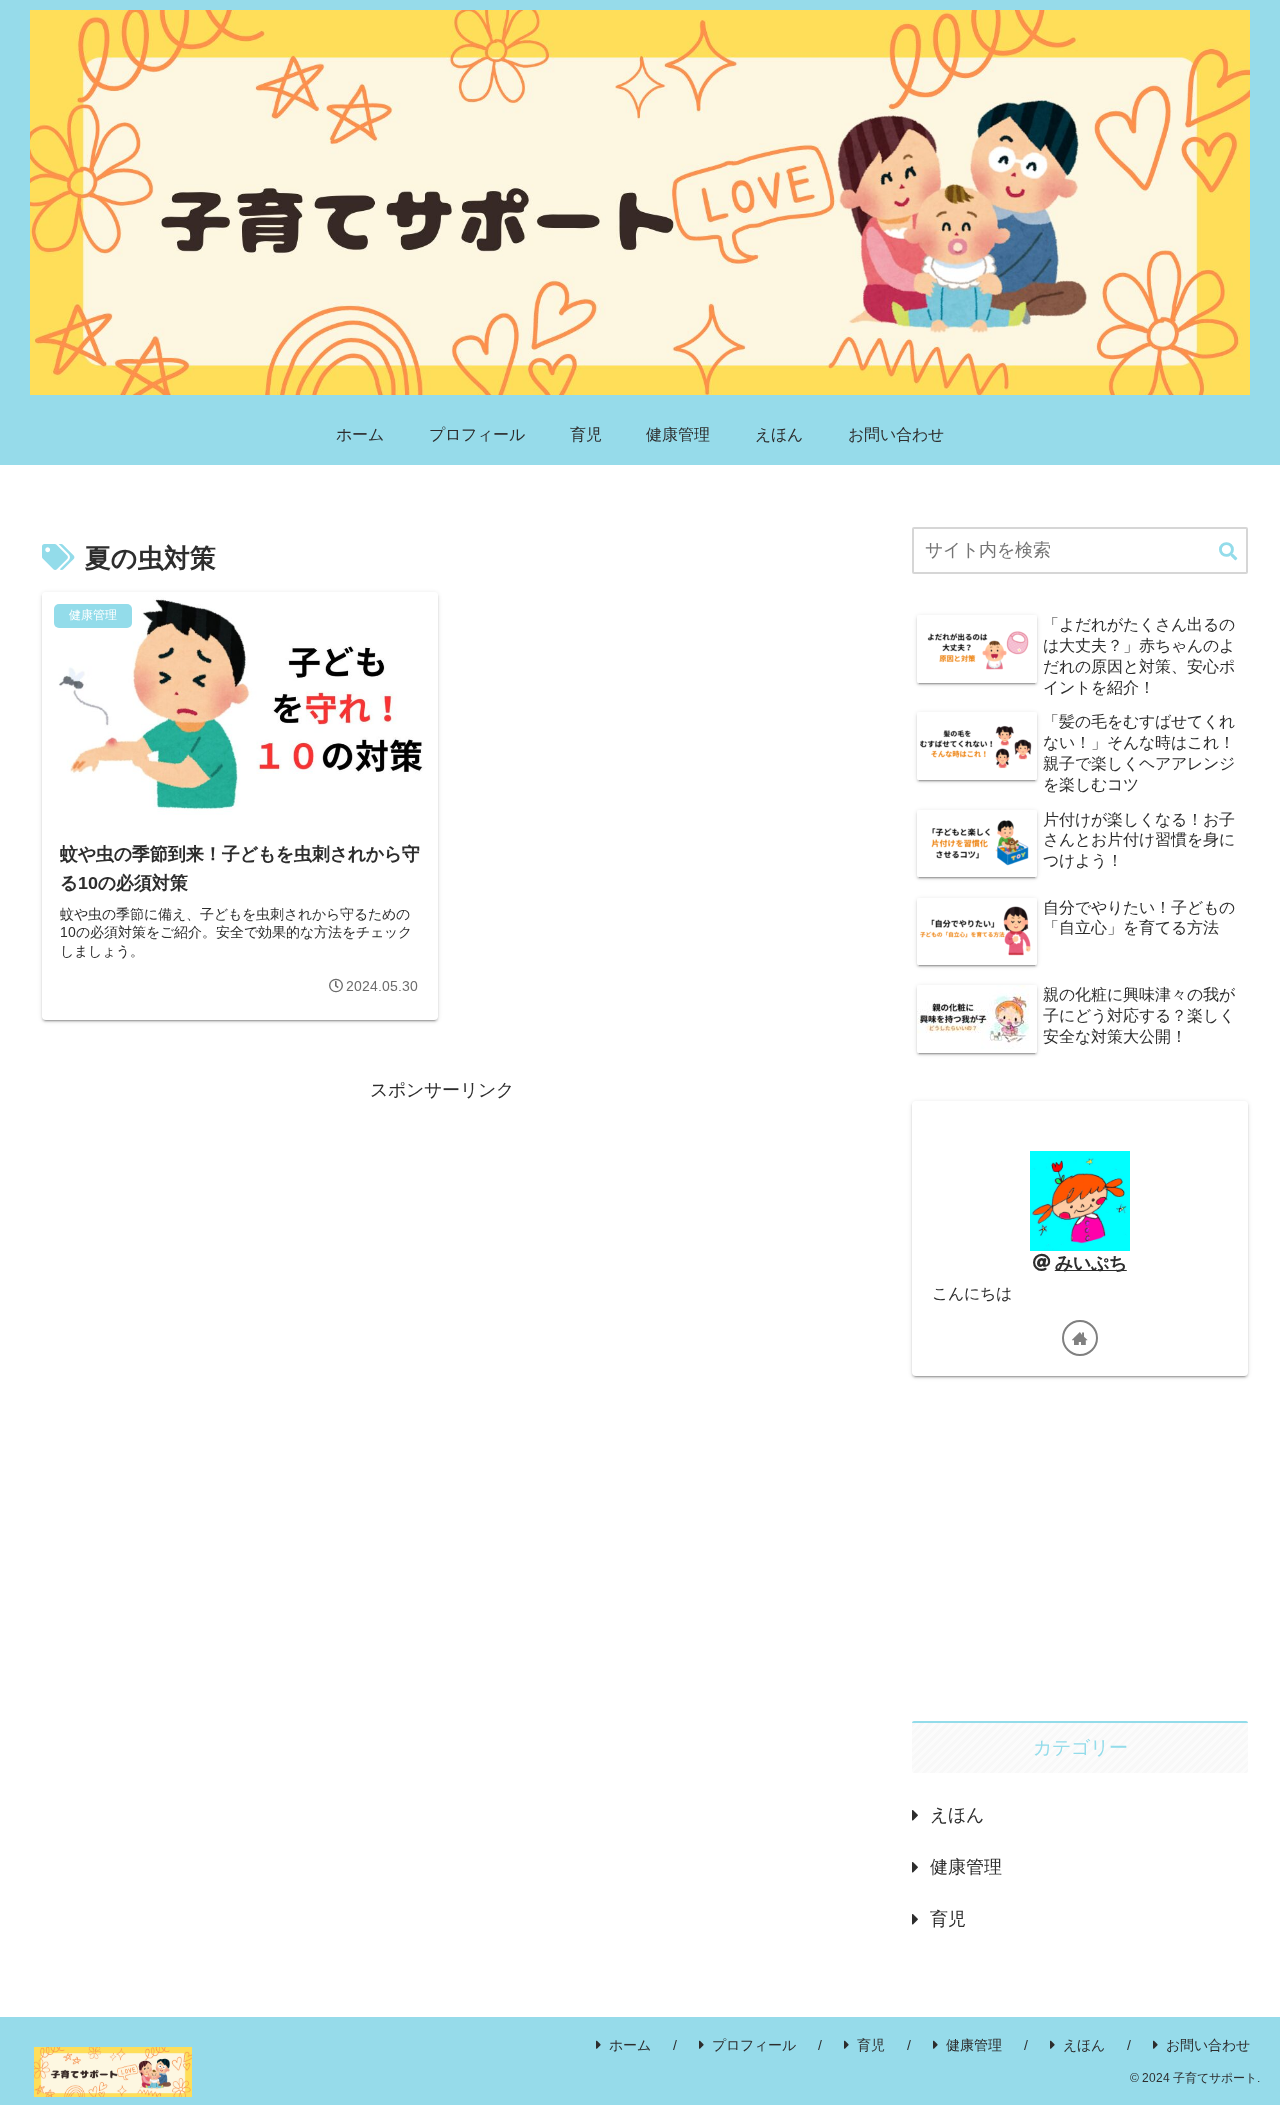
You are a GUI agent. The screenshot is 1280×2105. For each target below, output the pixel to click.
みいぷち (1091, 1263)
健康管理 (974, 2045)
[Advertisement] (442, 1246)
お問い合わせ (1208, 2045)
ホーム (630, 2045)
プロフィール (754, 2045)
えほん (1084, 2045)
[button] (1228, 552)
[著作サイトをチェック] (1080, 1338)
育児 (871, 2045)
